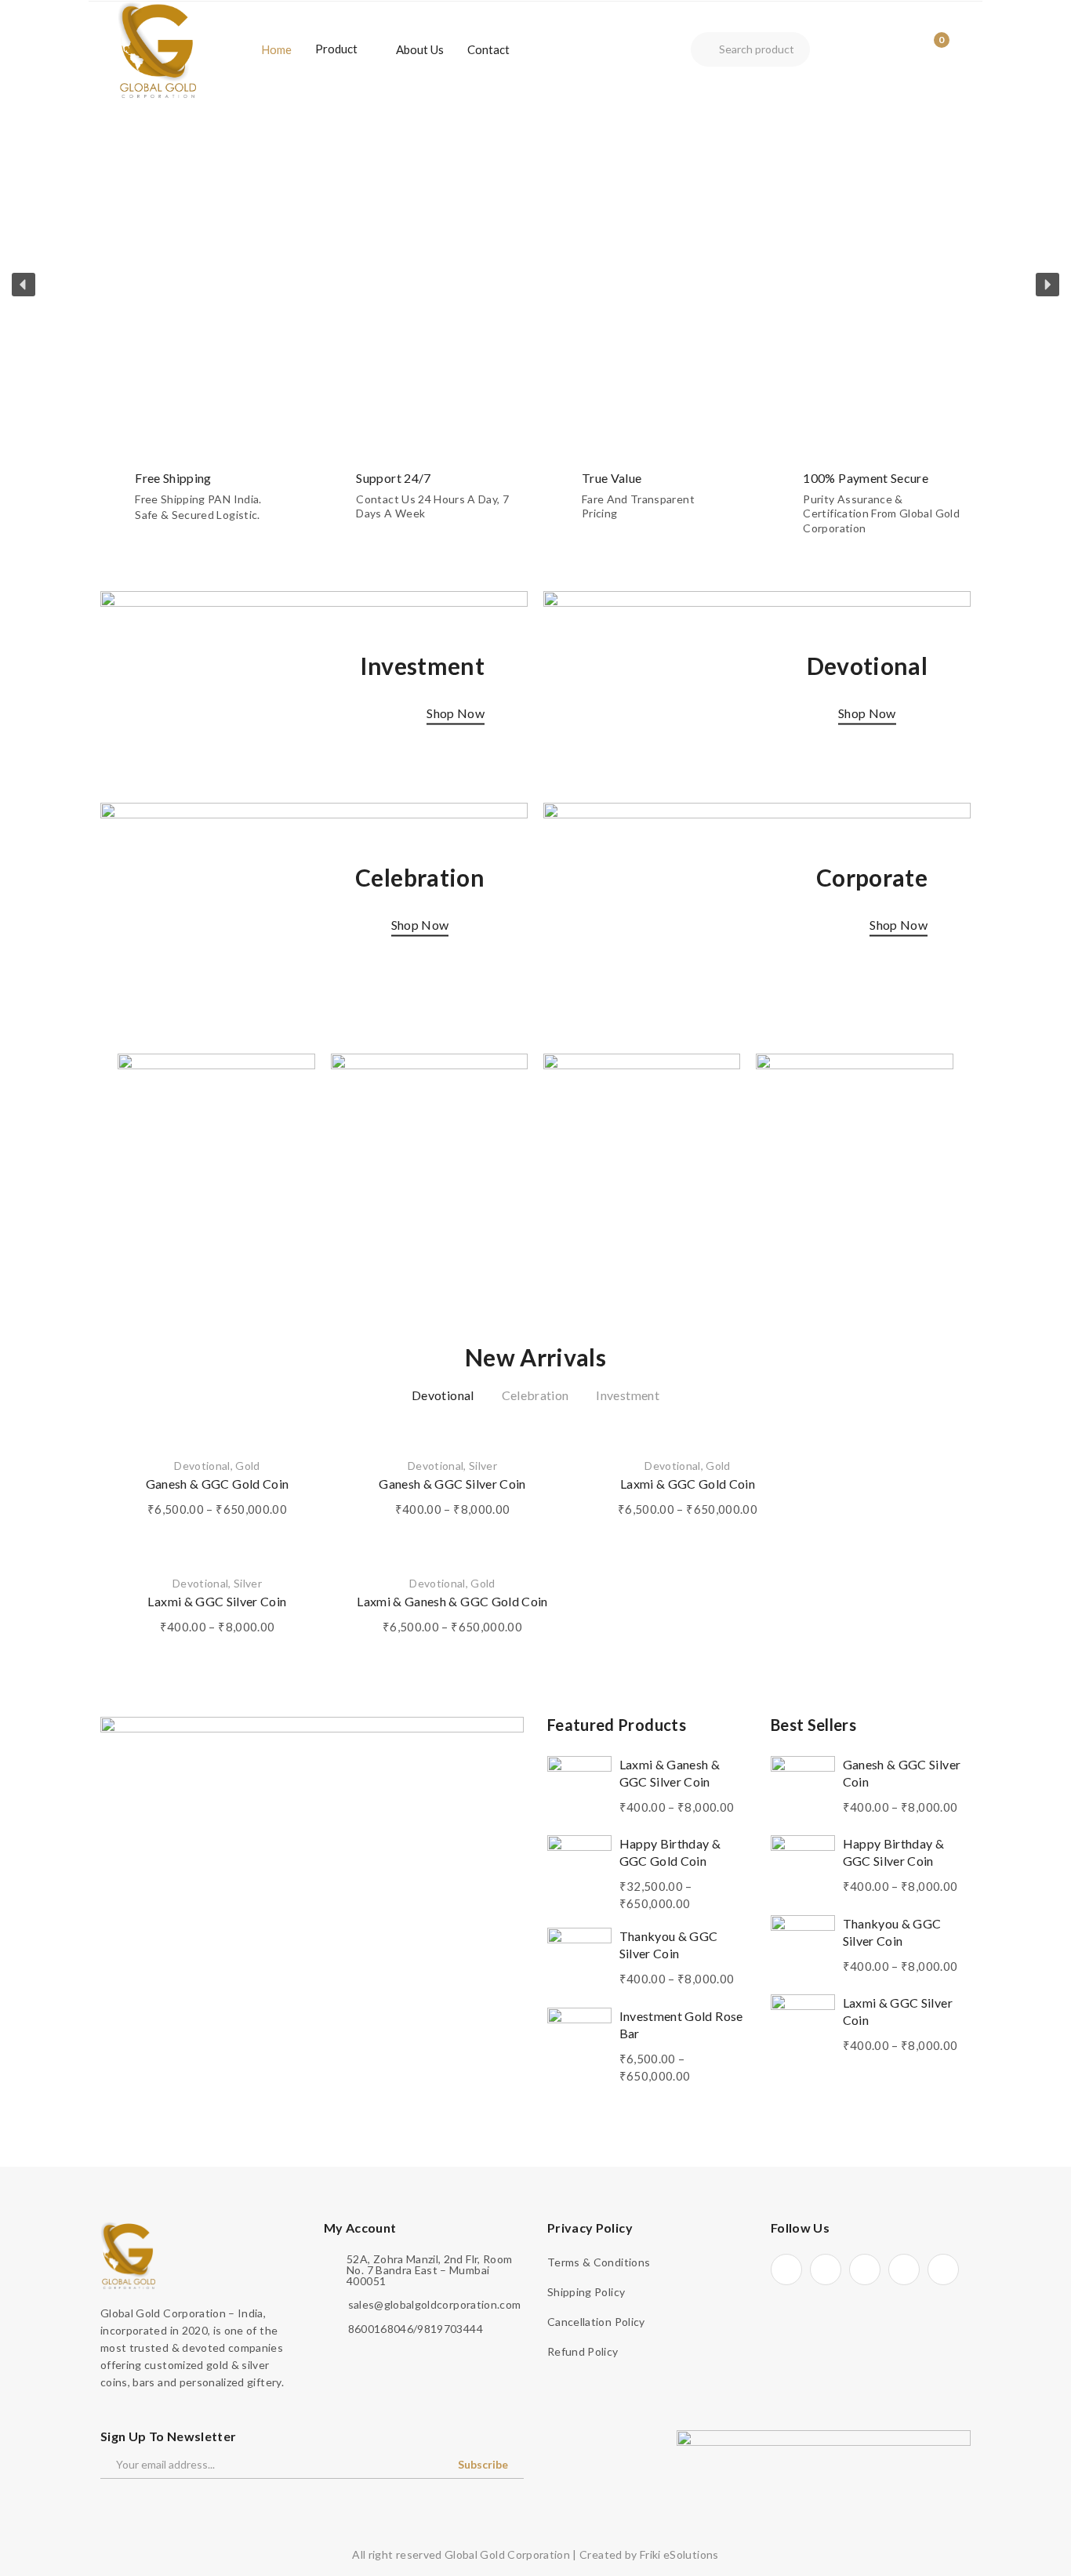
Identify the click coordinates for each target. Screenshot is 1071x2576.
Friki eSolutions (679, 2554)
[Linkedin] (904, 2269)
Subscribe (483, 2464)
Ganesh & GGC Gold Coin (218, 1484)
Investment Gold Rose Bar (681, 2025)
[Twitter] (826, 2269)
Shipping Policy (586, 2292)
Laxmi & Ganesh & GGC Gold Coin (452, 1601)
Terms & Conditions (599, 2262)
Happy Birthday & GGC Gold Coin (670, 1852)
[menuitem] (276, 49)
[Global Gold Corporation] (157, 48)
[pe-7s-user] (902, 51)
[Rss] (943, 2269)
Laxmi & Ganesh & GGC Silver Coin (670, 1773)
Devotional (202, 1466)
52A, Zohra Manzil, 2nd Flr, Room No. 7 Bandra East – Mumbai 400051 (429, 2270)
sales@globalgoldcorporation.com (435, 2305)
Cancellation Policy (596, 2322)
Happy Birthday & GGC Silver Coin (894, 1852)
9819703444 (450, 2329)
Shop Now (456, 713)
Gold (247, 1466)
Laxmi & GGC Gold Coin (688, 1484)
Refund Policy (583, 2351)
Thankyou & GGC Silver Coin (669, 1945)
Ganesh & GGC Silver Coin (452, 1484)
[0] (929, 49)
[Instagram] (865, 2269)
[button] (24, 285)
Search (705, 49)
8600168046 (381, 2329)
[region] (535, 285)
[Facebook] (786, 2269)
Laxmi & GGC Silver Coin (217, 1601)
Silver (483, 1466)
